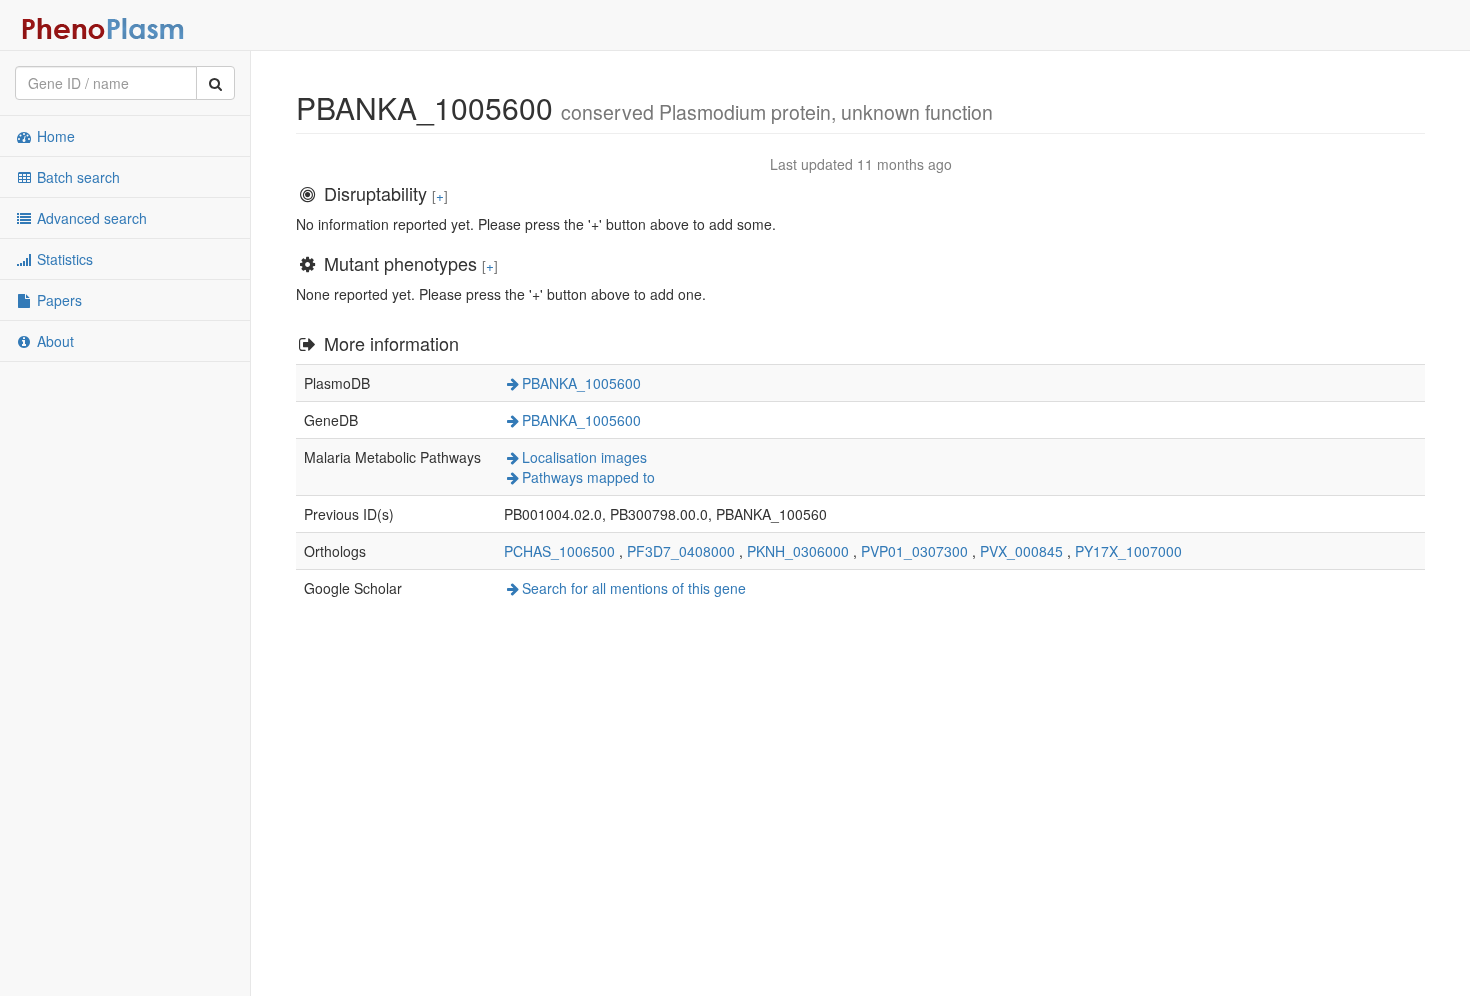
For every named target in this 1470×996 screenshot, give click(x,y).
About (53, 341)
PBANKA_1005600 (581, 383)
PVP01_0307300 (914, 551)
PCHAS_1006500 (559, 551)
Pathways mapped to (588, 477)
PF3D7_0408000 (681, 551)
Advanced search (90, 218)
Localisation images (584, 457)
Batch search (76, 177)
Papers (57, 300)
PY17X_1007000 (1128, 551)
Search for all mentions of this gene (634, 588)
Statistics (63, 259)
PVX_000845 (1021, 551)
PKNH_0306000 (798, 551)
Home (54, 136)
